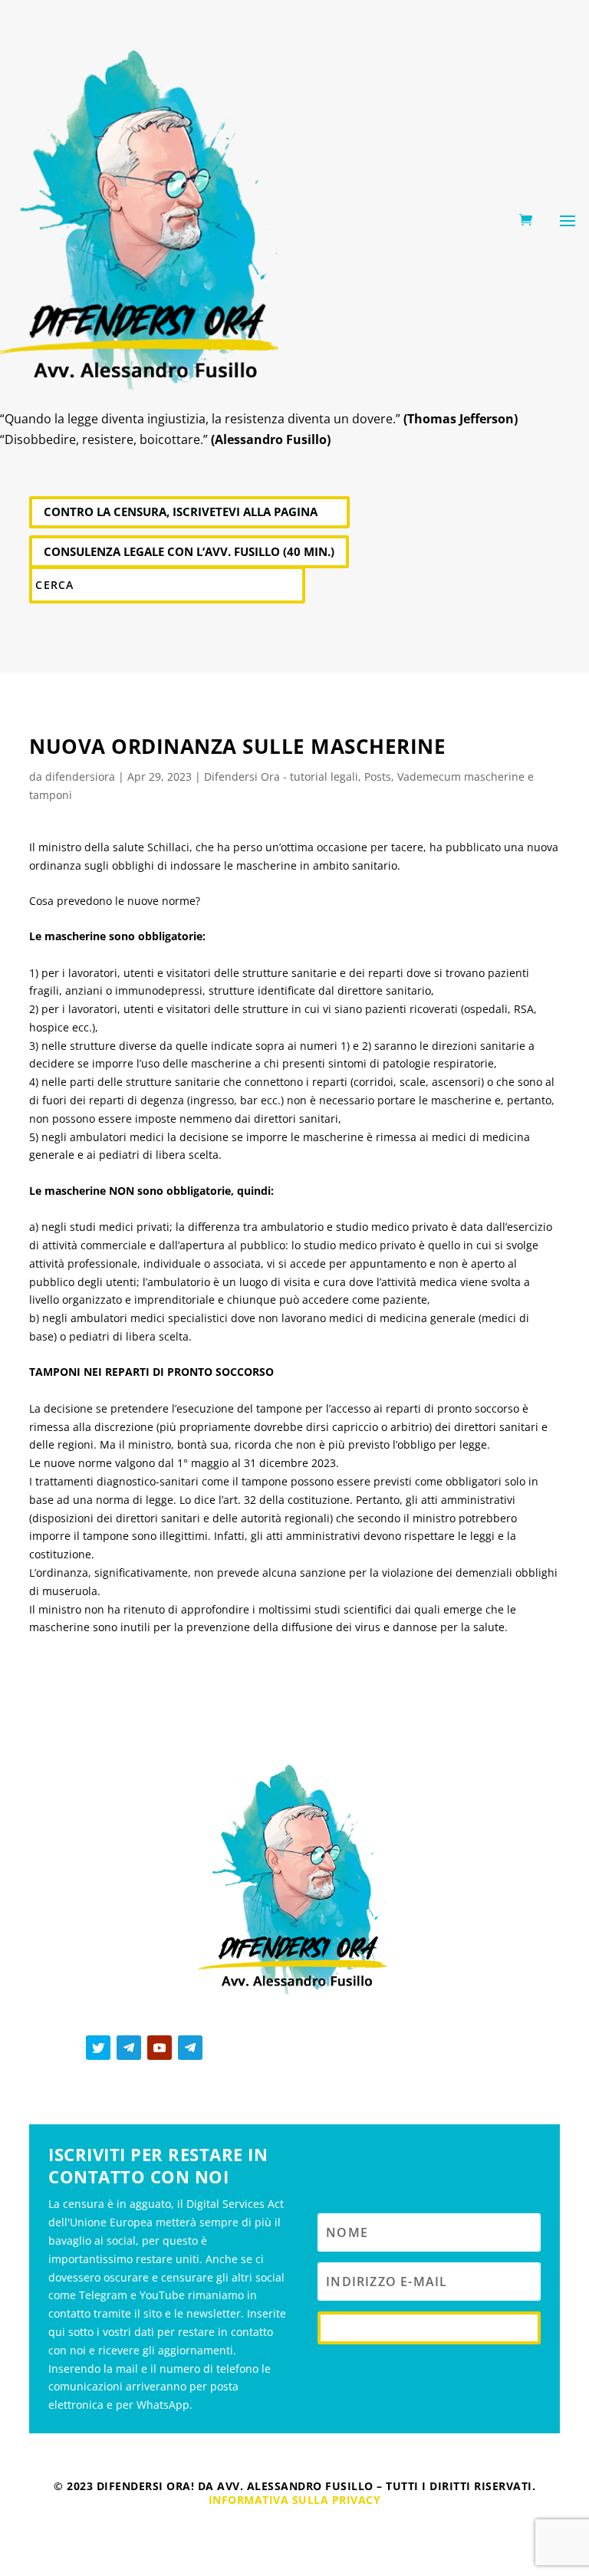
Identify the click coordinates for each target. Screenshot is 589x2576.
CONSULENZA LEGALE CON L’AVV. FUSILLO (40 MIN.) (189, 551)
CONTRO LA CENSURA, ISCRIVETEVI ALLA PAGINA (181, 512)
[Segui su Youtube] (160, 2048)
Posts (378, 776)
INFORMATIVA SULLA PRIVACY (295, 2500)
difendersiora (80, 776)
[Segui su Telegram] (129, 2048)
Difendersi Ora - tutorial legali (281, 776)
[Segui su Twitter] (98, 2048)
